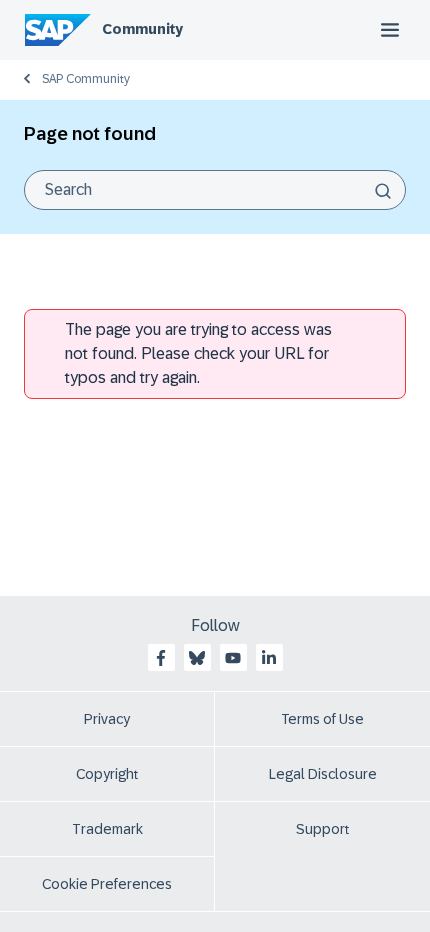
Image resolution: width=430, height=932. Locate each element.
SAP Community (86, 79)
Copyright (107, 774)
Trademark (107, 829)
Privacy (107, 719)
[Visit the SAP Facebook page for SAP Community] (161, 658)
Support (323, 829)
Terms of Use (322, 719)
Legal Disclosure (323, 774)
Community (142, 29)
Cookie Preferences (107, 884)
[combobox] (215, 190)
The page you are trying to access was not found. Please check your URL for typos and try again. (198, 353)
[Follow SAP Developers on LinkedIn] (269, 658)
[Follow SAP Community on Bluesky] (197, 658)
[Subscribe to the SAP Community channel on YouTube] (233, 658)
